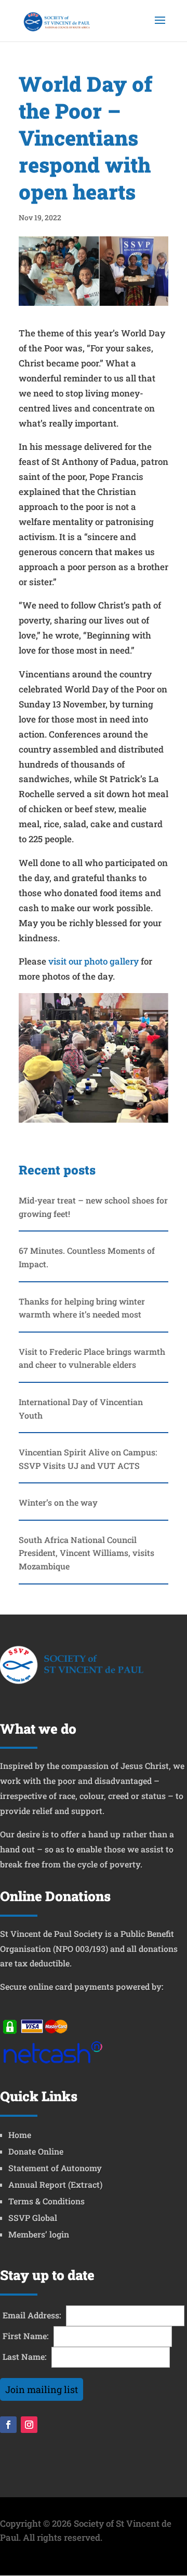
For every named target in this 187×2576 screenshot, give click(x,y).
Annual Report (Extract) (55, 2184)
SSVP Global (33, 2218)
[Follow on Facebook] (8, 2425)
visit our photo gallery (94, 961)
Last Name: (25, 2356)
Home (20, 2135)
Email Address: (32, 2315)
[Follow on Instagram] (29, 2425)
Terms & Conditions (46, 2201)
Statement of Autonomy (55, 2168)
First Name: (26, 2336)
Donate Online (36, 2151)
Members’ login (39, 2234)
